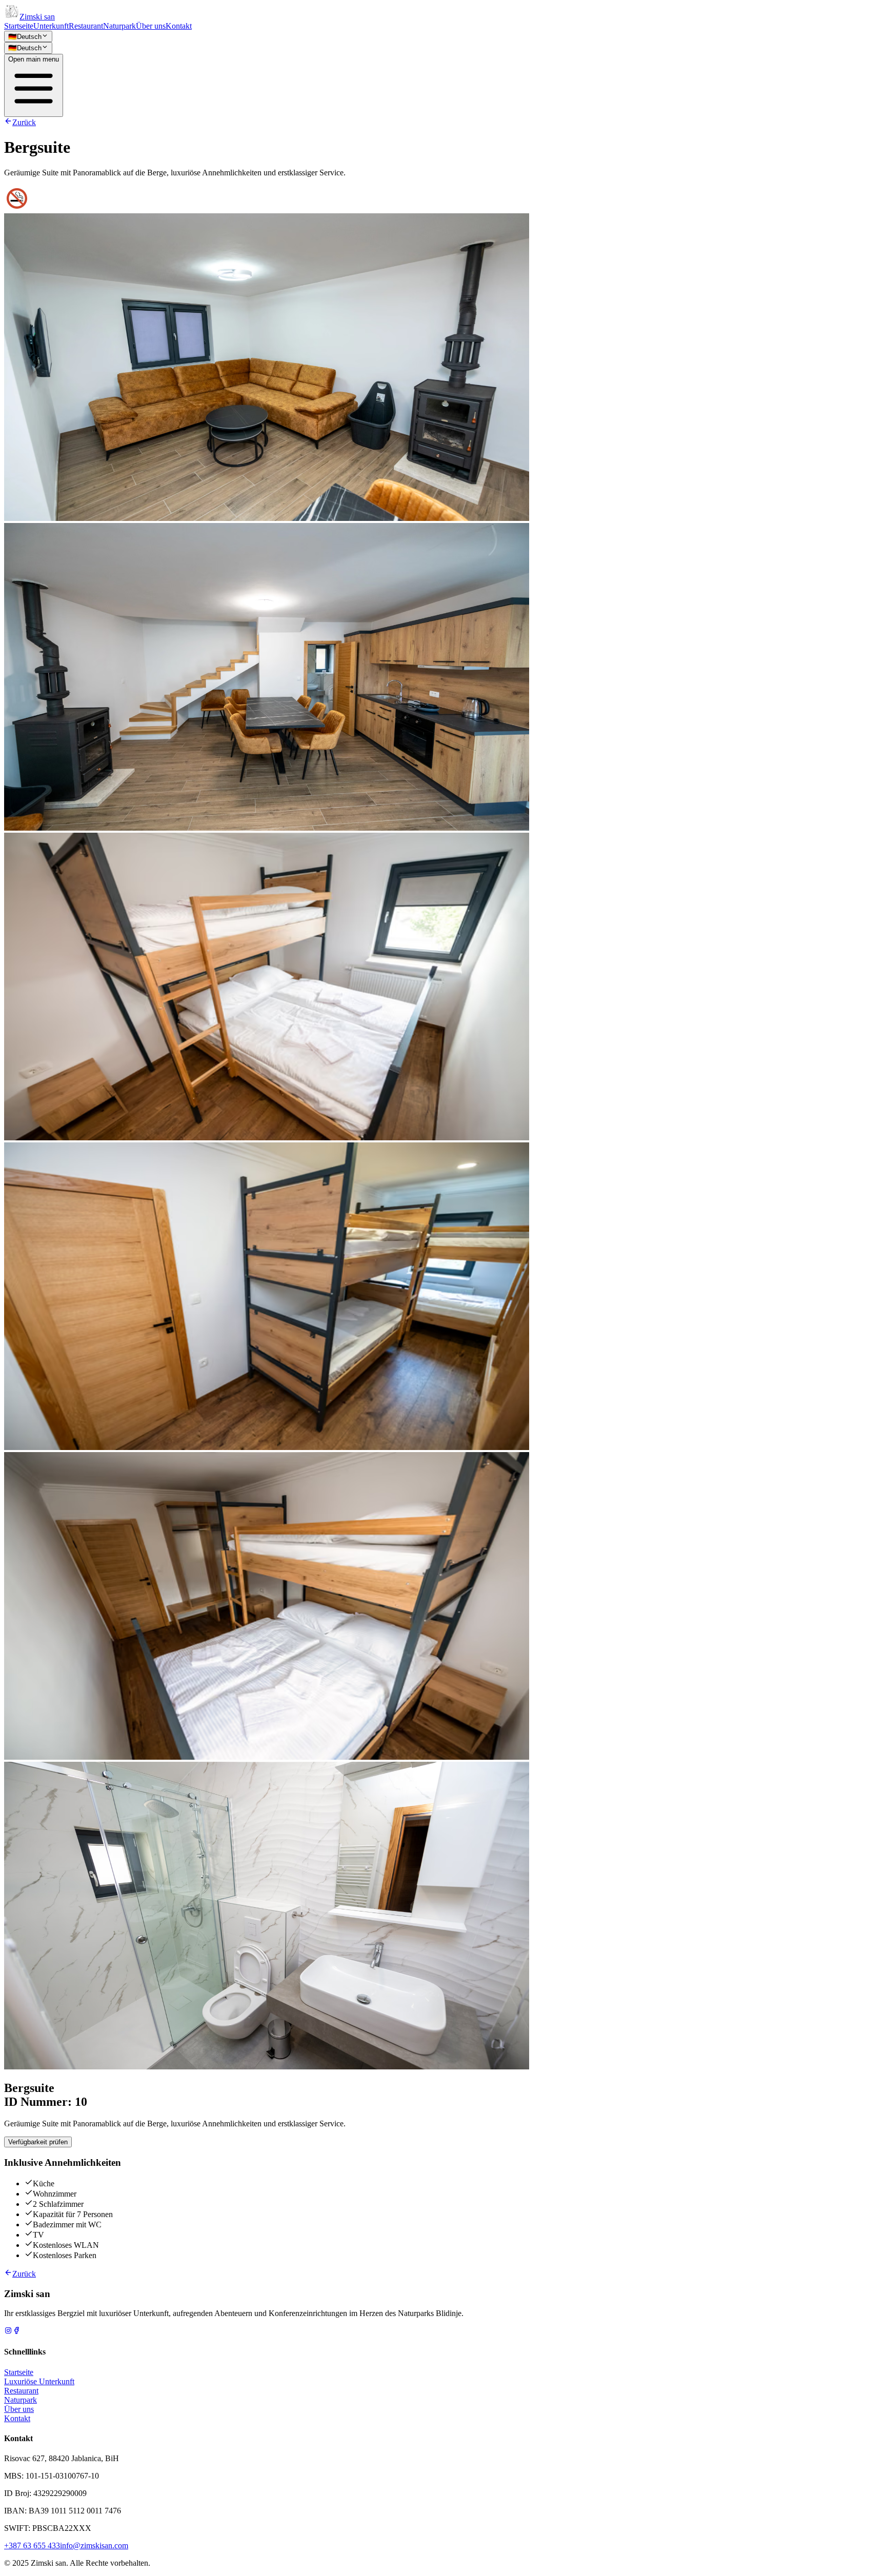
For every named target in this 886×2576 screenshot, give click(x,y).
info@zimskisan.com (94, 2545)
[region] (443, 1142)
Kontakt (179, 26)
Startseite (19, 26)
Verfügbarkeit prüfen (38, 2142)
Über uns (151, 26)
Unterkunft (51, 26)
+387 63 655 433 (32, 2545)
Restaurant (86, 26)
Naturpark (119, 26)
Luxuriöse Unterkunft (39, 2381)
